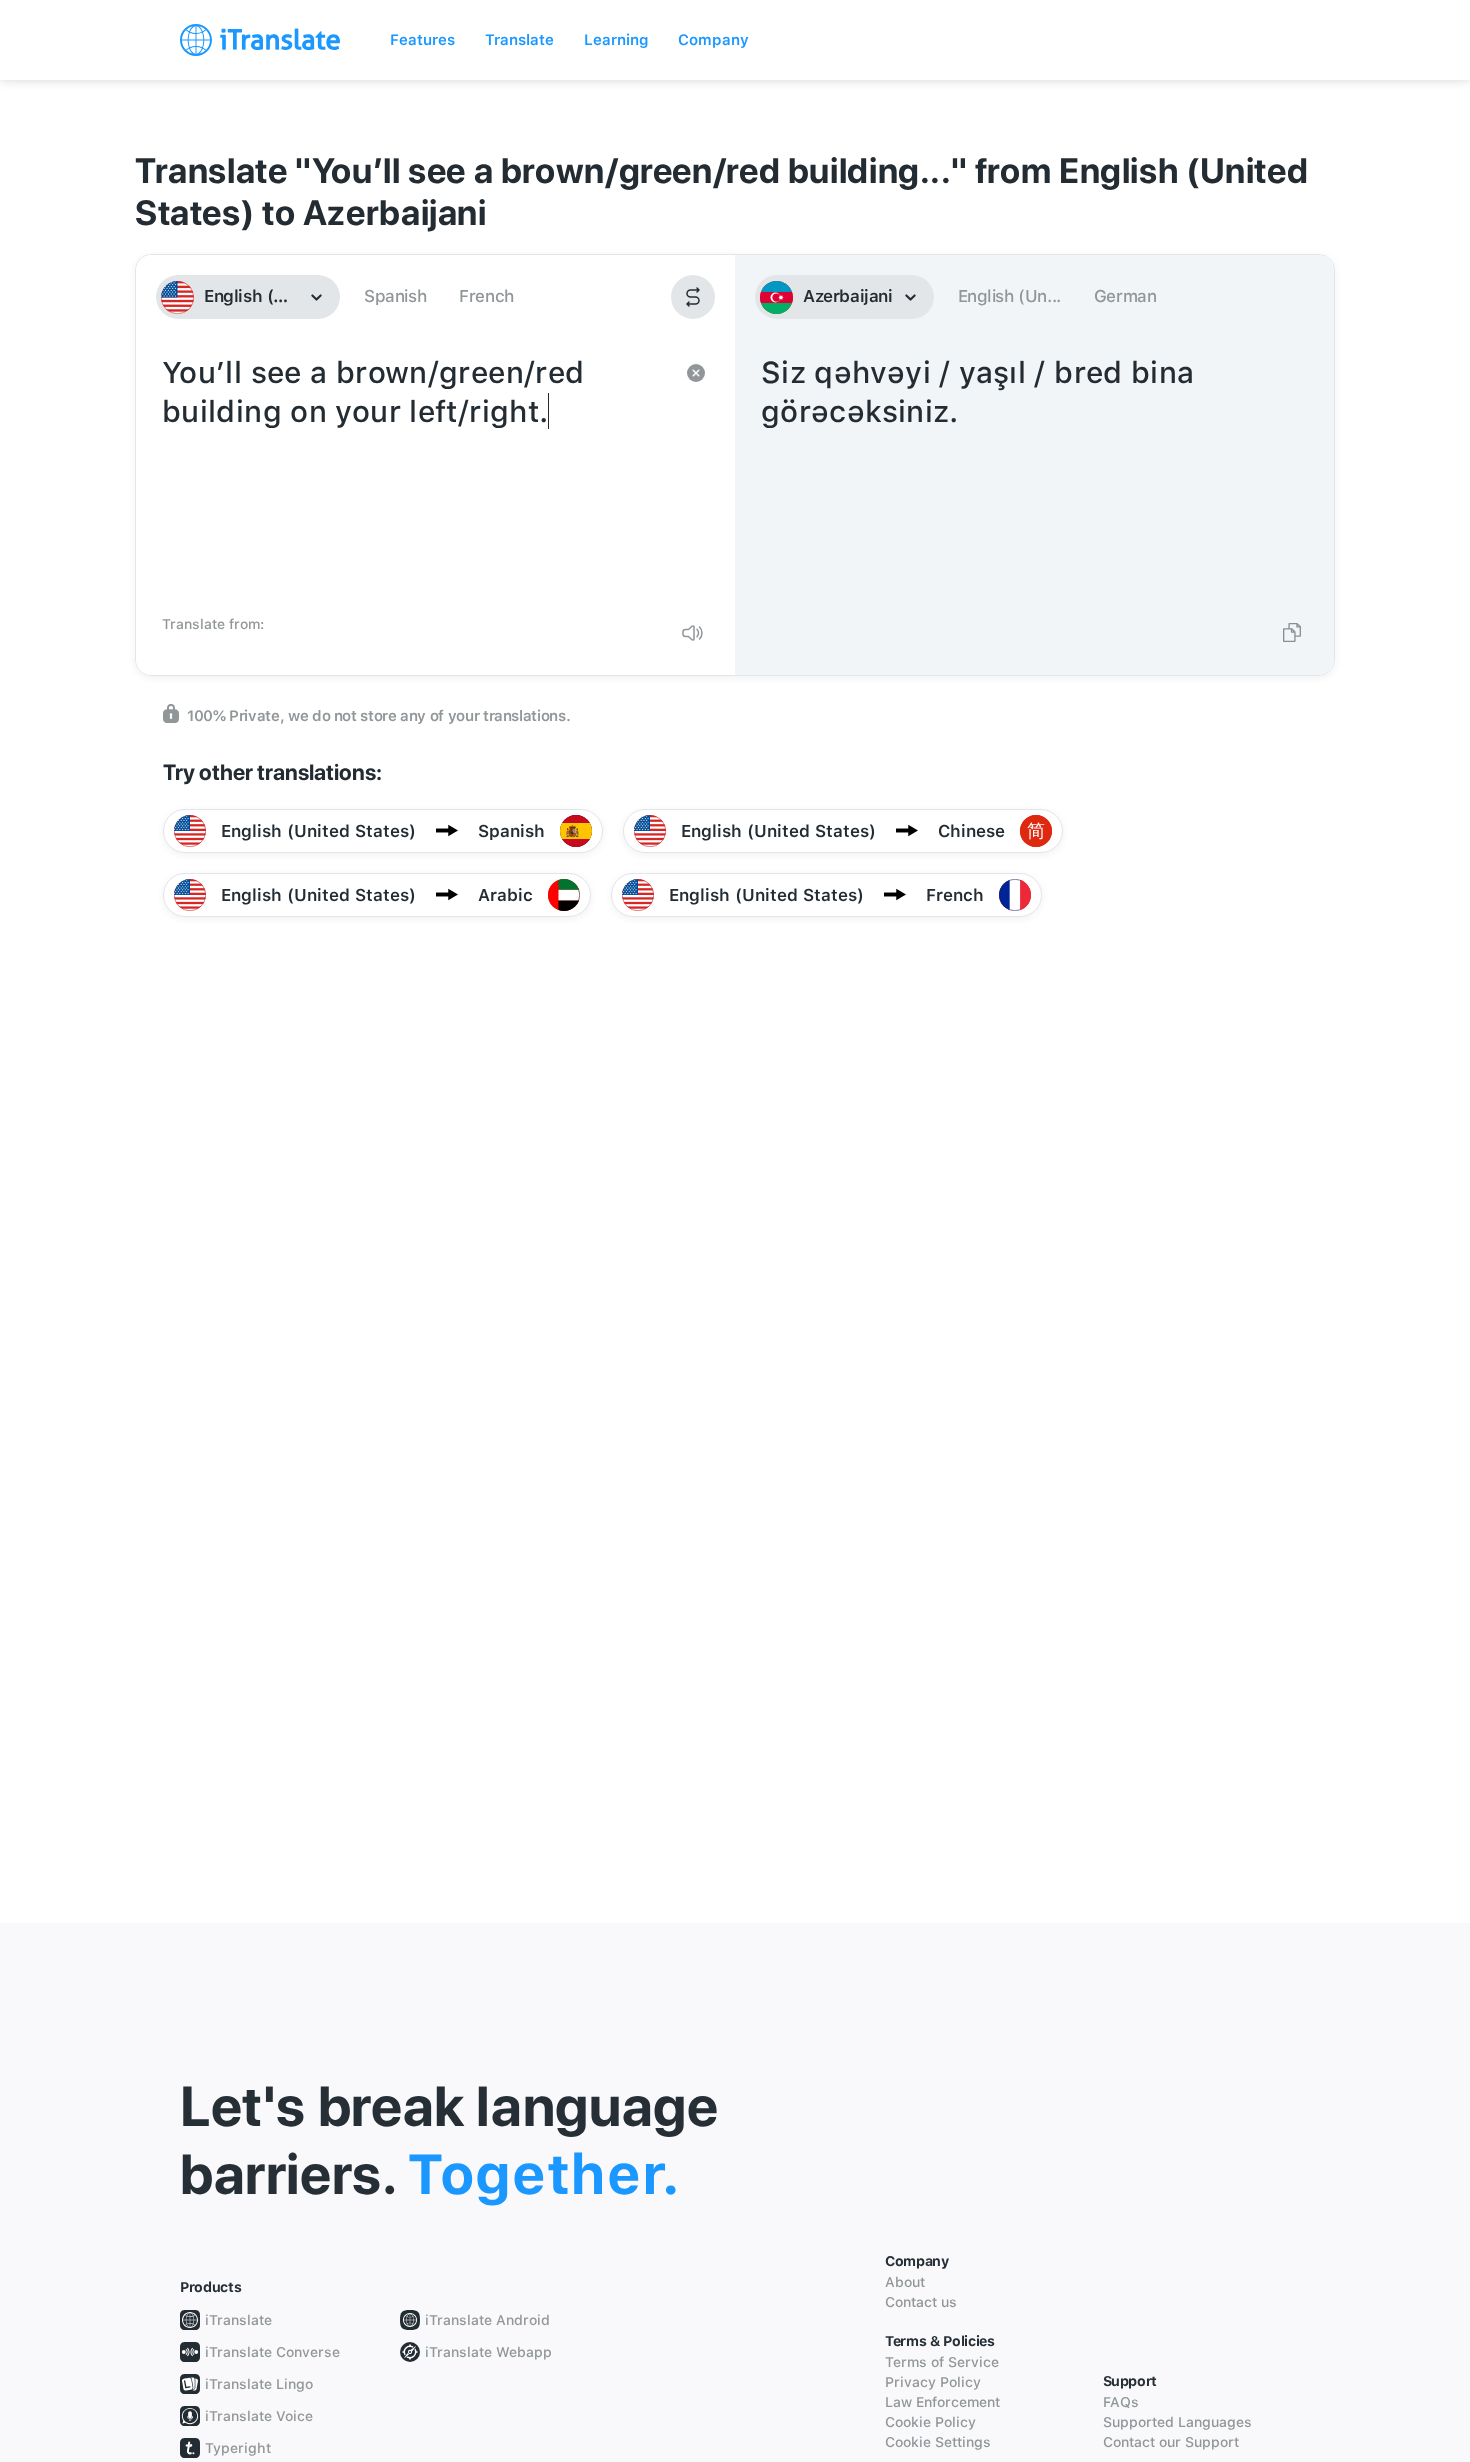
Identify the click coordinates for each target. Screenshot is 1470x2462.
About (905, 2282)
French (486, 296)
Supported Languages (1177, 2422)
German (1125, 296)
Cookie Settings (938, 2442)
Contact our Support (1171, 2442)
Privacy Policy (933, 2382)
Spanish (395, 296)
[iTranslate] (260, 40)
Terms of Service (942, 2362)
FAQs (1121, 2402)
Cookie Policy (930, 2422)
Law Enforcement (942, 2402)
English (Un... (1009, 296)
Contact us (921, 2302)
